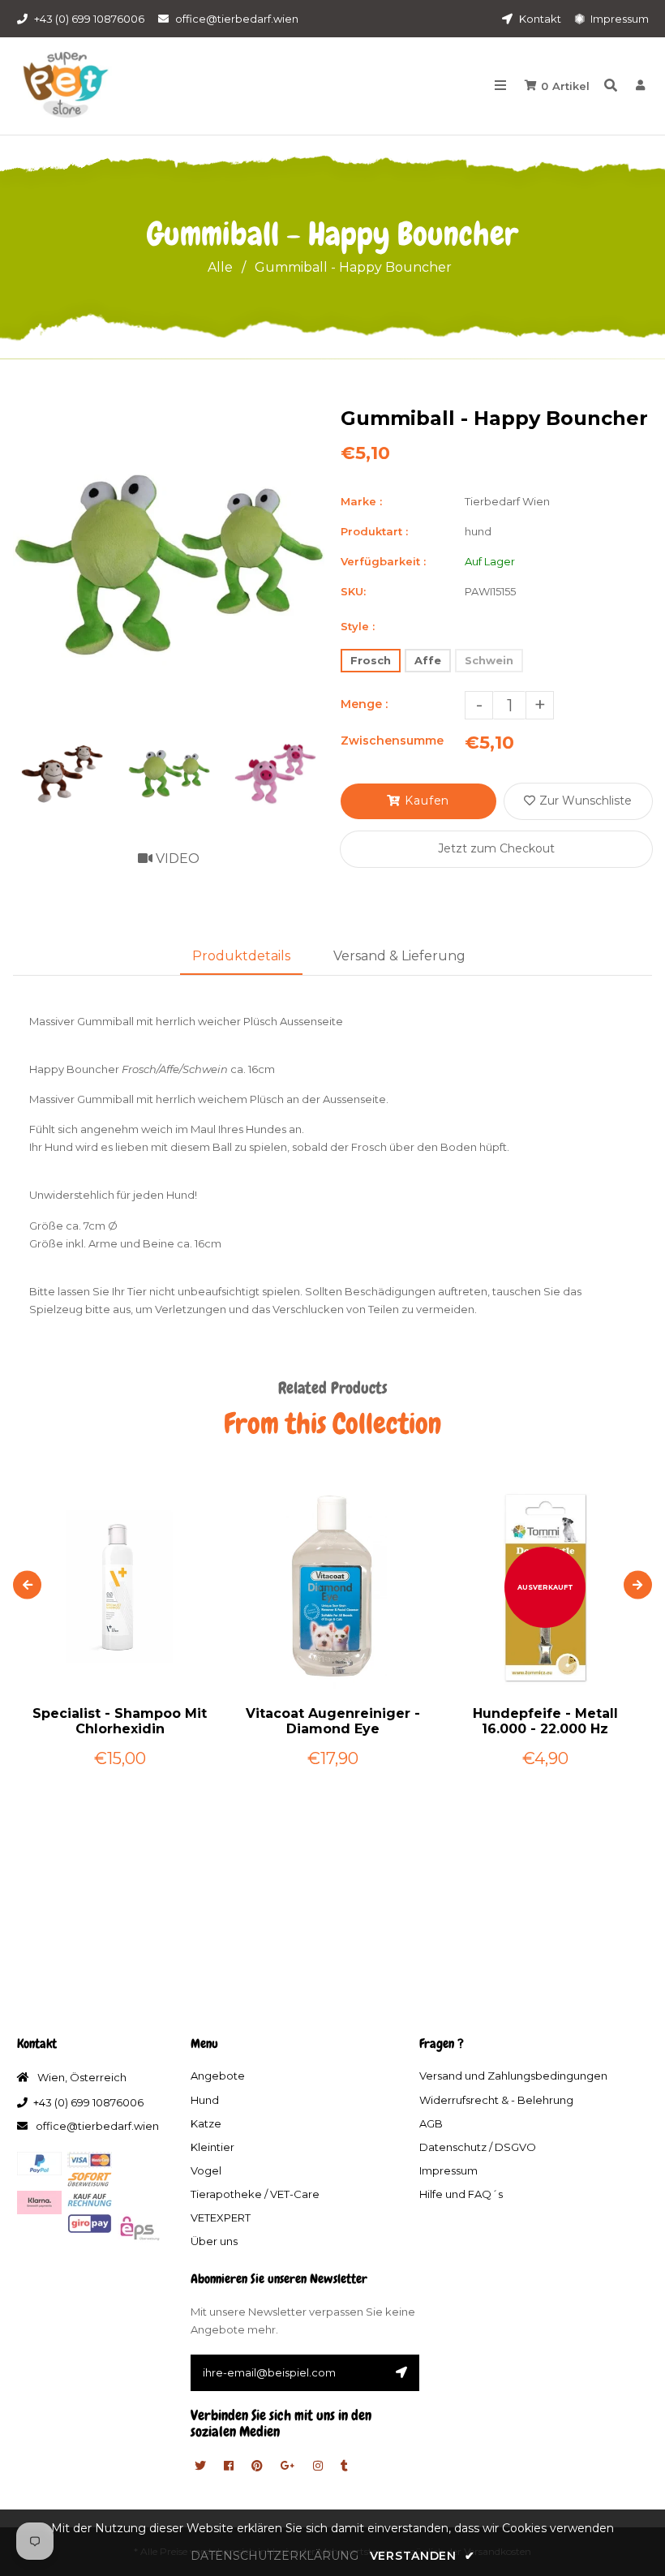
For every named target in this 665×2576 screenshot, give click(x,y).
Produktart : (374, 531)
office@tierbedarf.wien (237, 19)
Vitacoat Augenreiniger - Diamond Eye (333, 1721)
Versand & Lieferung (399, 956)
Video (176, 859)
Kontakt (539, 19)
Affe (428, 660)
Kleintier (212, 2147)
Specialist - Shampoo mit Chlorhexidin (120, 1721)
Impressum (618, 19)
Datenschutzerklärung (275, 2556)
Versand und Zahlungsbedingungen (513, 2076)
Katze (206, 2123)
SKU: (353, 591)
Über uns (214, 2241)
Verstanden (422, 2556)
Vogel (206, 2170)
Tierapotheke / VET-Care (255, 2194)
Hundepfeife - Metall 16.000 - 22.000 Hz (545, 1721)
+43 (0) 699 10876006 (89, 19)
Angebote (218, 2076)
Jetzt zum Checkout (496, 848)
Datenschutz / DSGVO (478, 2147)
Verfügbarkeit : (383, 561)
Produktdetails (241, 956)
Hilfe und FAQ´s (461, 2194)
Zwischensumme (392, 741)
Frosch (371, 660)
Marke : (361, 501)
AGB (431, 2123)
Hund (205, 2100)
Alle (220, 267)
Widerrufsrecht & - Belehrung (496, 2100)
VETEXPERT (221, 2218)
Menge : (364, 704)
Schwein (489, 660)
